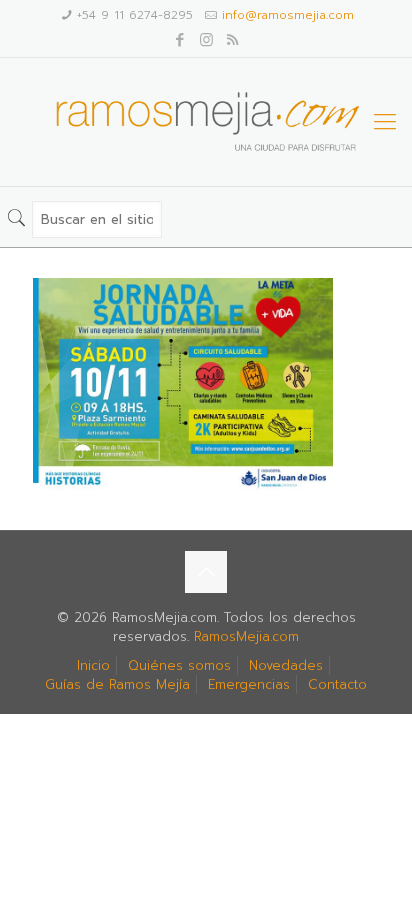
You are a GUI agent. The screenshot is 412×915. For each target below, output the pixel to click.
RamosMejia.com (246, 636)
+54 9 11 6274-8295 (135, 15)
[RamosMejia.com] (206, 122)
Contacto (337, 684)
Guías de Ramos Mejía (117, 684)
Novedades (286, 665)
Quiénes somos (179, 665)
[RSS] (232, 40)
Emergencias (249, 684)
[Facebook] (180, 40)
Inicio (93, 665)
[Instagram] (206, 40)
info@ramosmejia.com (288, 15)
